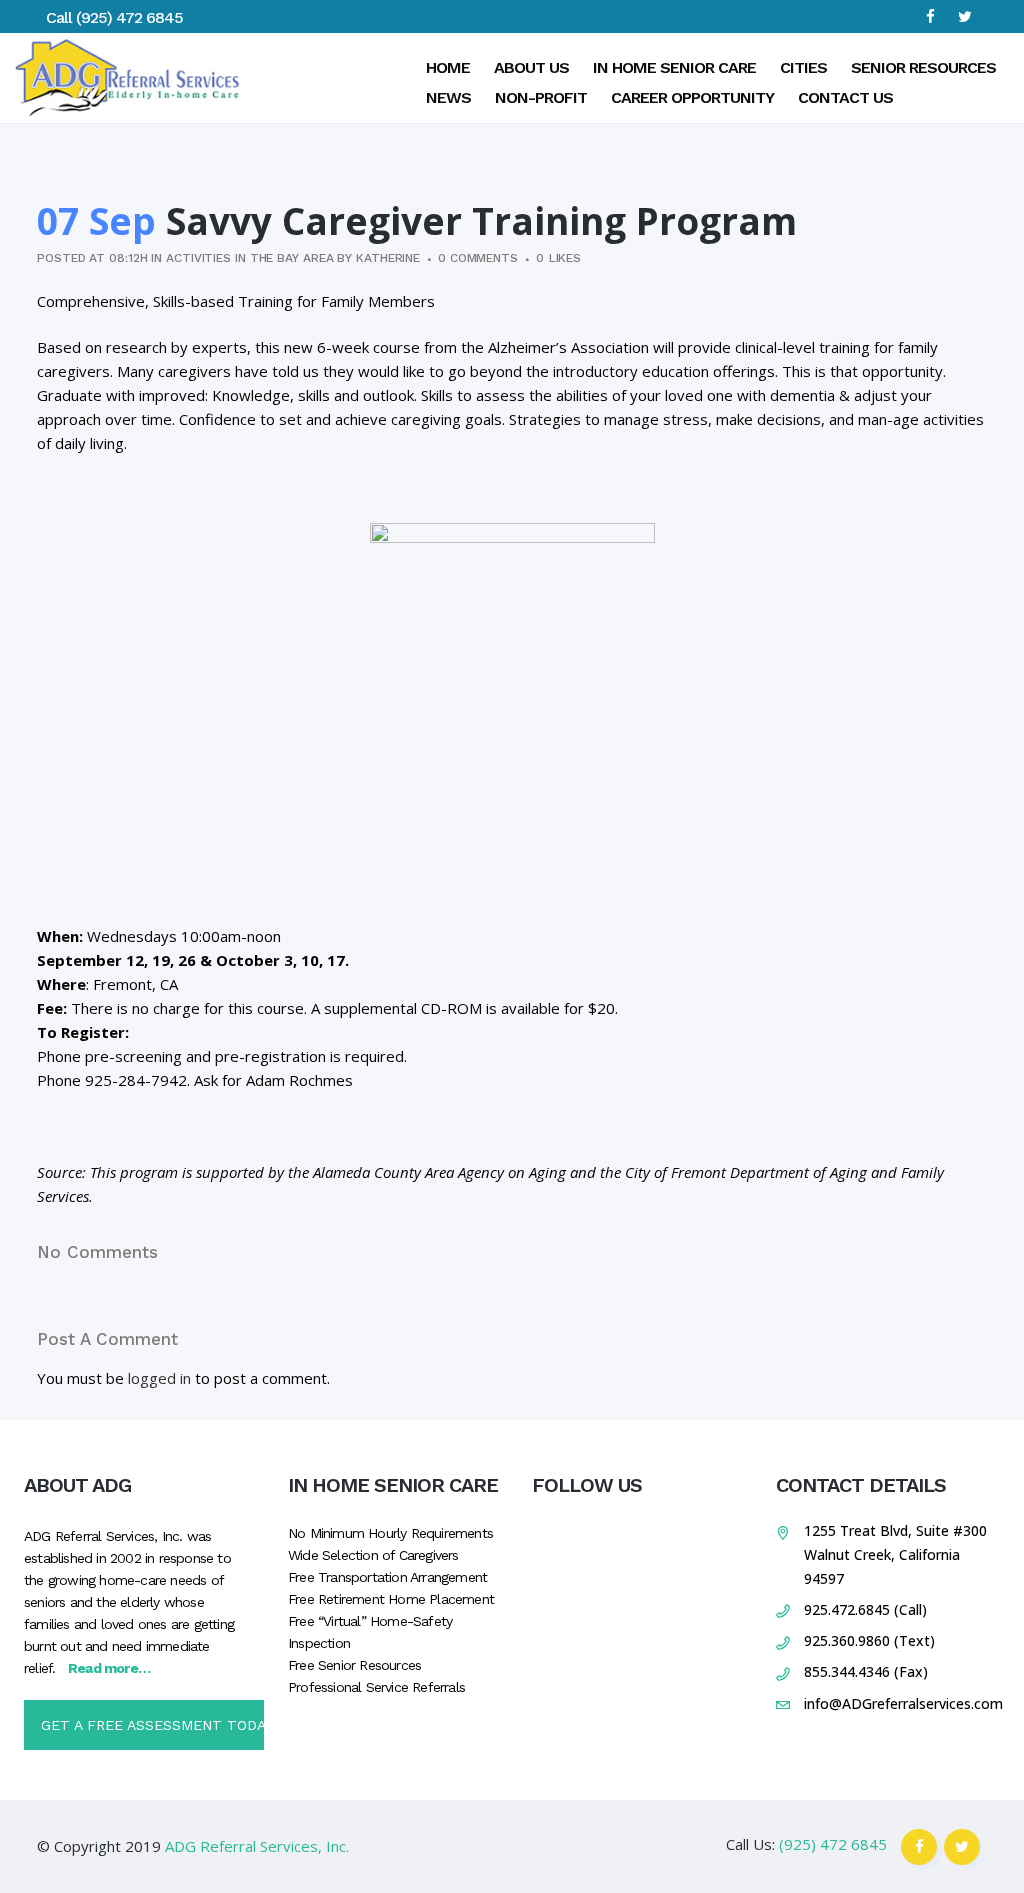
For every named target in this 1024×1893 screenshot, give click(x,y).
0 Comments (478, 258)
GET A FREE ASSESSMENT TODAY (152, 1725)
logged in (159, 1378)
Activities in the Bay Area (249, 258)
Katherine (388, 258)
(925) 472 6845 (129, 17)
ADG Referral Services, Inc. (257, 1846)
